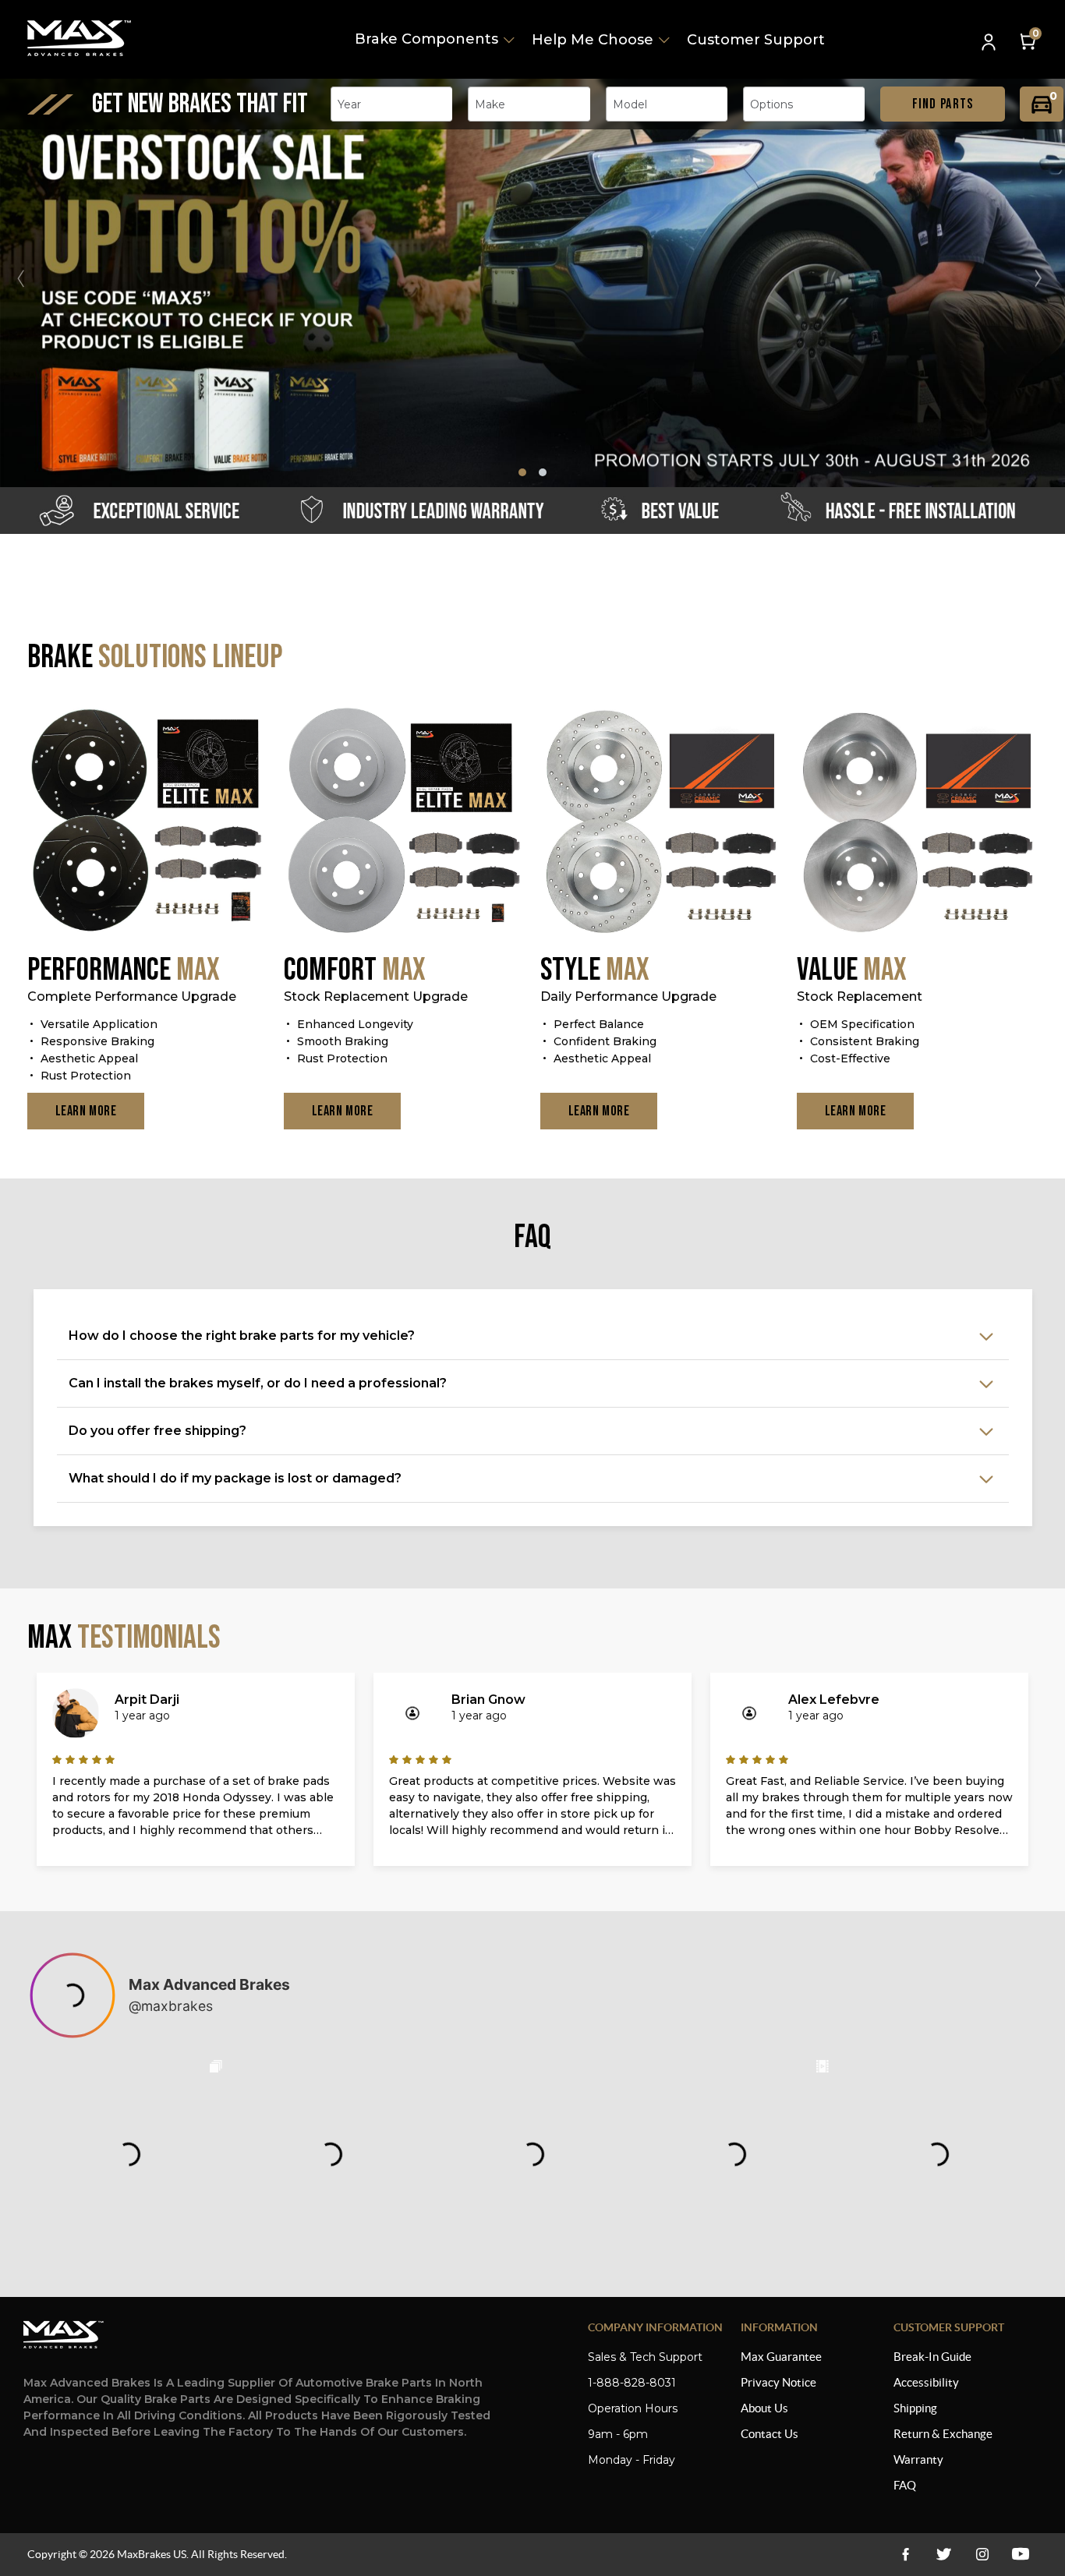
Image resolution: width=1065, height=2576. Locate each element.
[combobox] (391, 104)
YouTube (982, 2555)
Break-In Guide (932, 2357)
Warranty (918, 2459)
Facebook (906, 2555)
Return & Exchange (943, 2434)
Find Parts (943, 104)
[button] (1045, 278)
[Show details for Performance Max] (148, 822)
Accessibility (926, 2382)
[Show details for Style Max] (661, 822)
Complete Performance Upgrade (132, 996)
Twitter (944, 2555)
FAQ (905, 2485)
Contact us (770, 2434)
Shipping (915, 2408)
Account (990, 43)
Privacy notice (778, 2382)
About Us (764, 2408)
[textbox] (354, 104)
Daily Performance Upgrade (628, 996)
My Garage (1042, 104)
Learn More (86, 1111)
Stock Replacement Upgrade (376, 996)
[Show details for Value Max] (917, 822)
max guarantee (781, 2357)
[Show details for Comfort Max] (404, 822)
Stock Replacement (860, 996)
